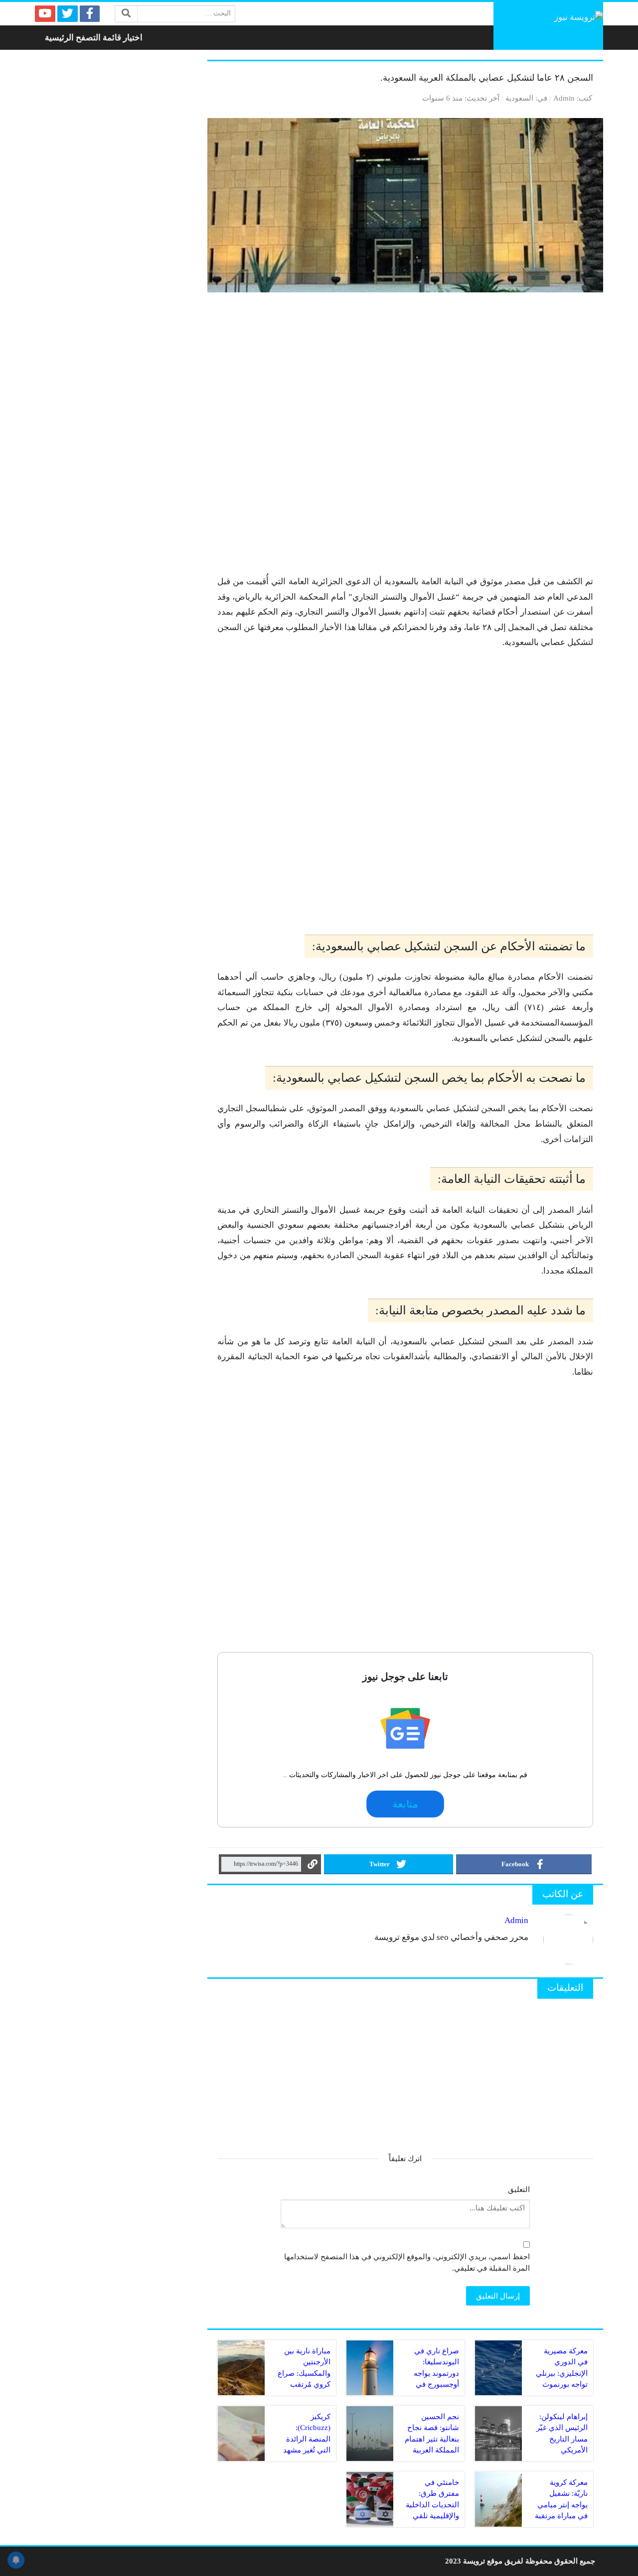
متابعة (405, 1804)
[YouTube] (45, 14)
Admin (564, 98)
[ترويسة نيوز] (548, 26)
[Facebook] (90, 14)
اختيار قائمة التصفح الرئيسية (94, 38)
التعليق (519, 2189)
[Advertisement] (405, 438)
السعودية (519, 98)
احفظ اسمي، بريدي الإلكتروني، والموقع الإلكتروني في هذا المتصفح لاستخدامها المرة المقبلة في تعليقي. (407, 2262)
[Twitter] (68, 14)
